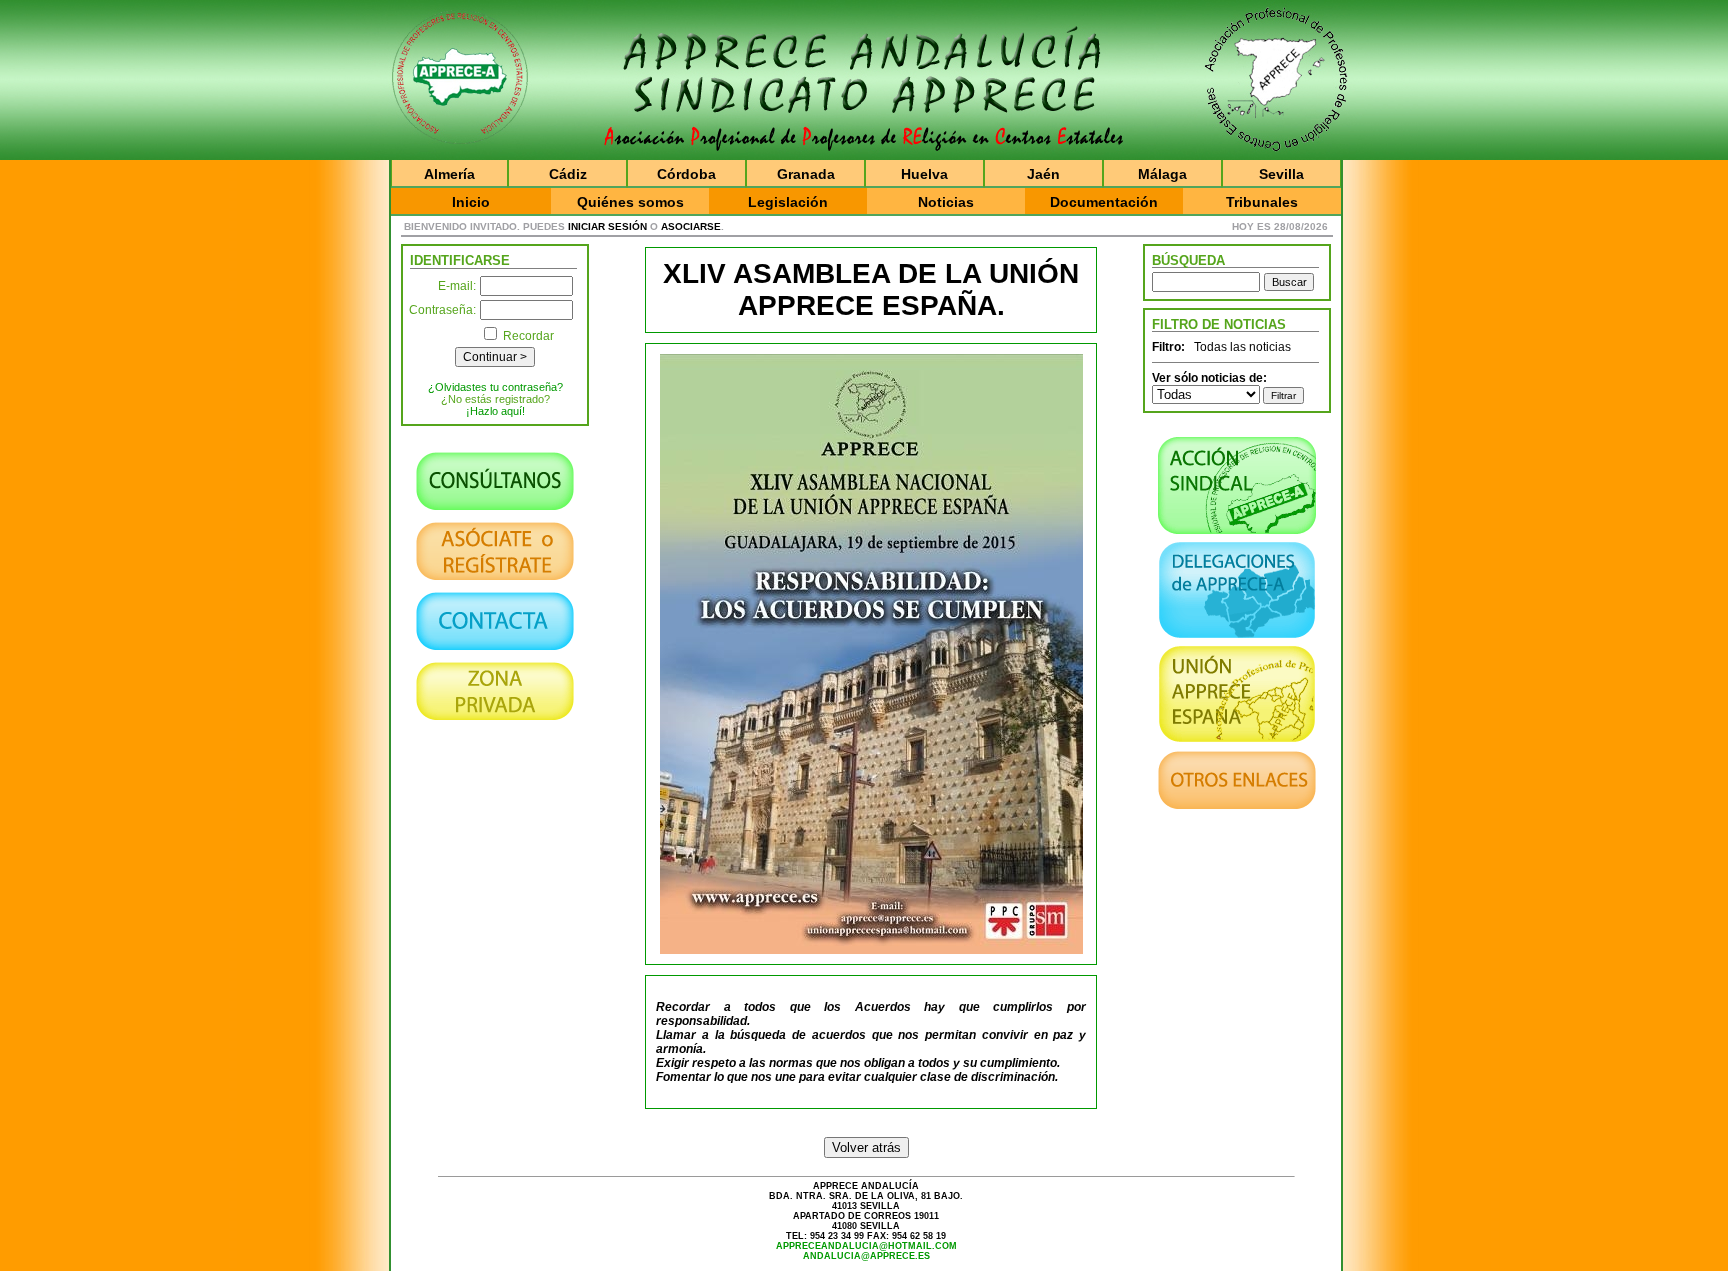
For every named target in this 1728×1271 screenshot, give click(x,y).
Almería (449, 174)
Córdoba (686, 174)
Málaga (1162, 174)
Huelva (924, 174)
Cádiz (568, 174)
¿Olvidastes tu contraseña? (495, 387)
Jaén (1043, 174)
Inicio (471, 202)
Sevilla (1281, 174)
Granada (806, 174)
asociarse (691, 226)
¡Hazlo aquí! (495, 411)
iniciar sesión (607, 226)
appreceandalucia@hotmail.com (866, 1246)
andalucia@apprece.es (866, 1256)
